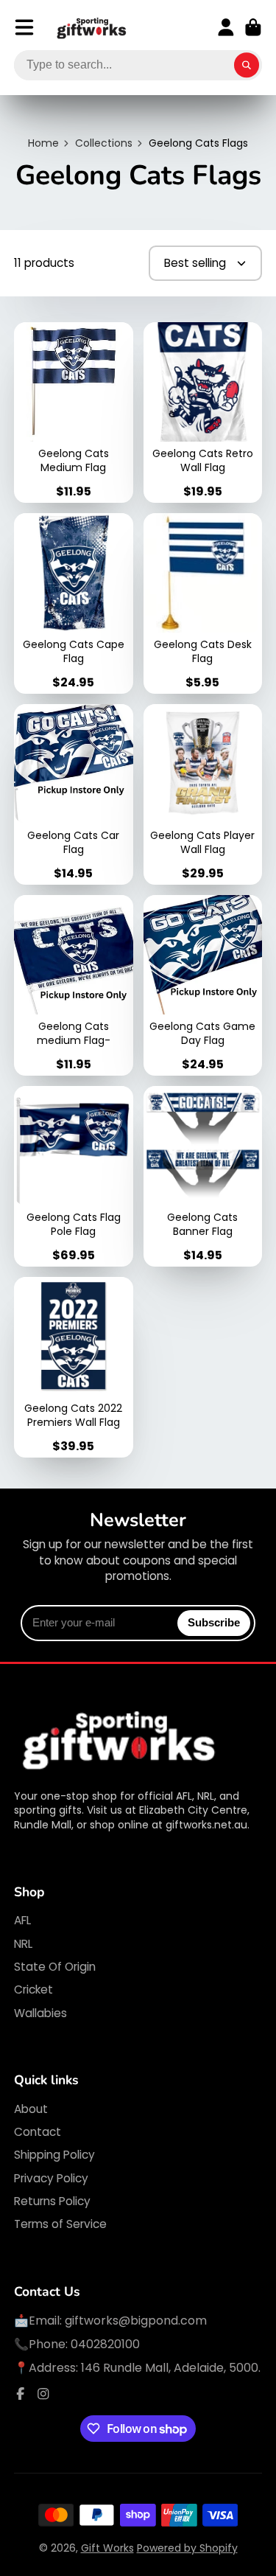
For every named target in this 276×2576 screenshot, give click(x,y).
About (31, 2109)
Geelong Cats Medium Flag (74, 412)
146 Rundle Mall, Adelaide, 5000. (171, 2368)
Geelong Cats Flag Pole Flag (74, 1176)
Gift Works (107, 2548)
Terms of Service (60, 2224)
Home (43, 143)
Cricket (33, 1990)
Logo (92, 28)
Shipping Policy (54, 2155)
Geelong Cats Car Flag (74, 794)
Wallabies (40, 2013)
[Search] (247, 66)
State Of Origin (55, 1967)
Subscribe (214, 1622)
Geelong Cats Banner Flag (203, 1176)
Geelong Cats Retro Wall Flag (203, 412)
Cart (253, 27)
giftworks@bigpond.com (136, 2321)
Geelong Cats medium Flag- (74, 985)
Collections (104, 143)
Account (226, 27)
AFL (22, 1920)
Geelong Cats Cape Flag (74, 603)
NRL (23, 1944)
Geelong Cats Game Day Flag (203, 985)
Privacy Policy (51, 2178)
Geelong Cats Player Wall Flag (203, 794)
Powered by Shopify (187, 2548)
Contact (38, 2132)
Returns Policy (52, 2201)
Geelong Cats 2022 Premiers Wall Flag (74, 1367)
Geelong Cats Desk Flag (203, 603)
